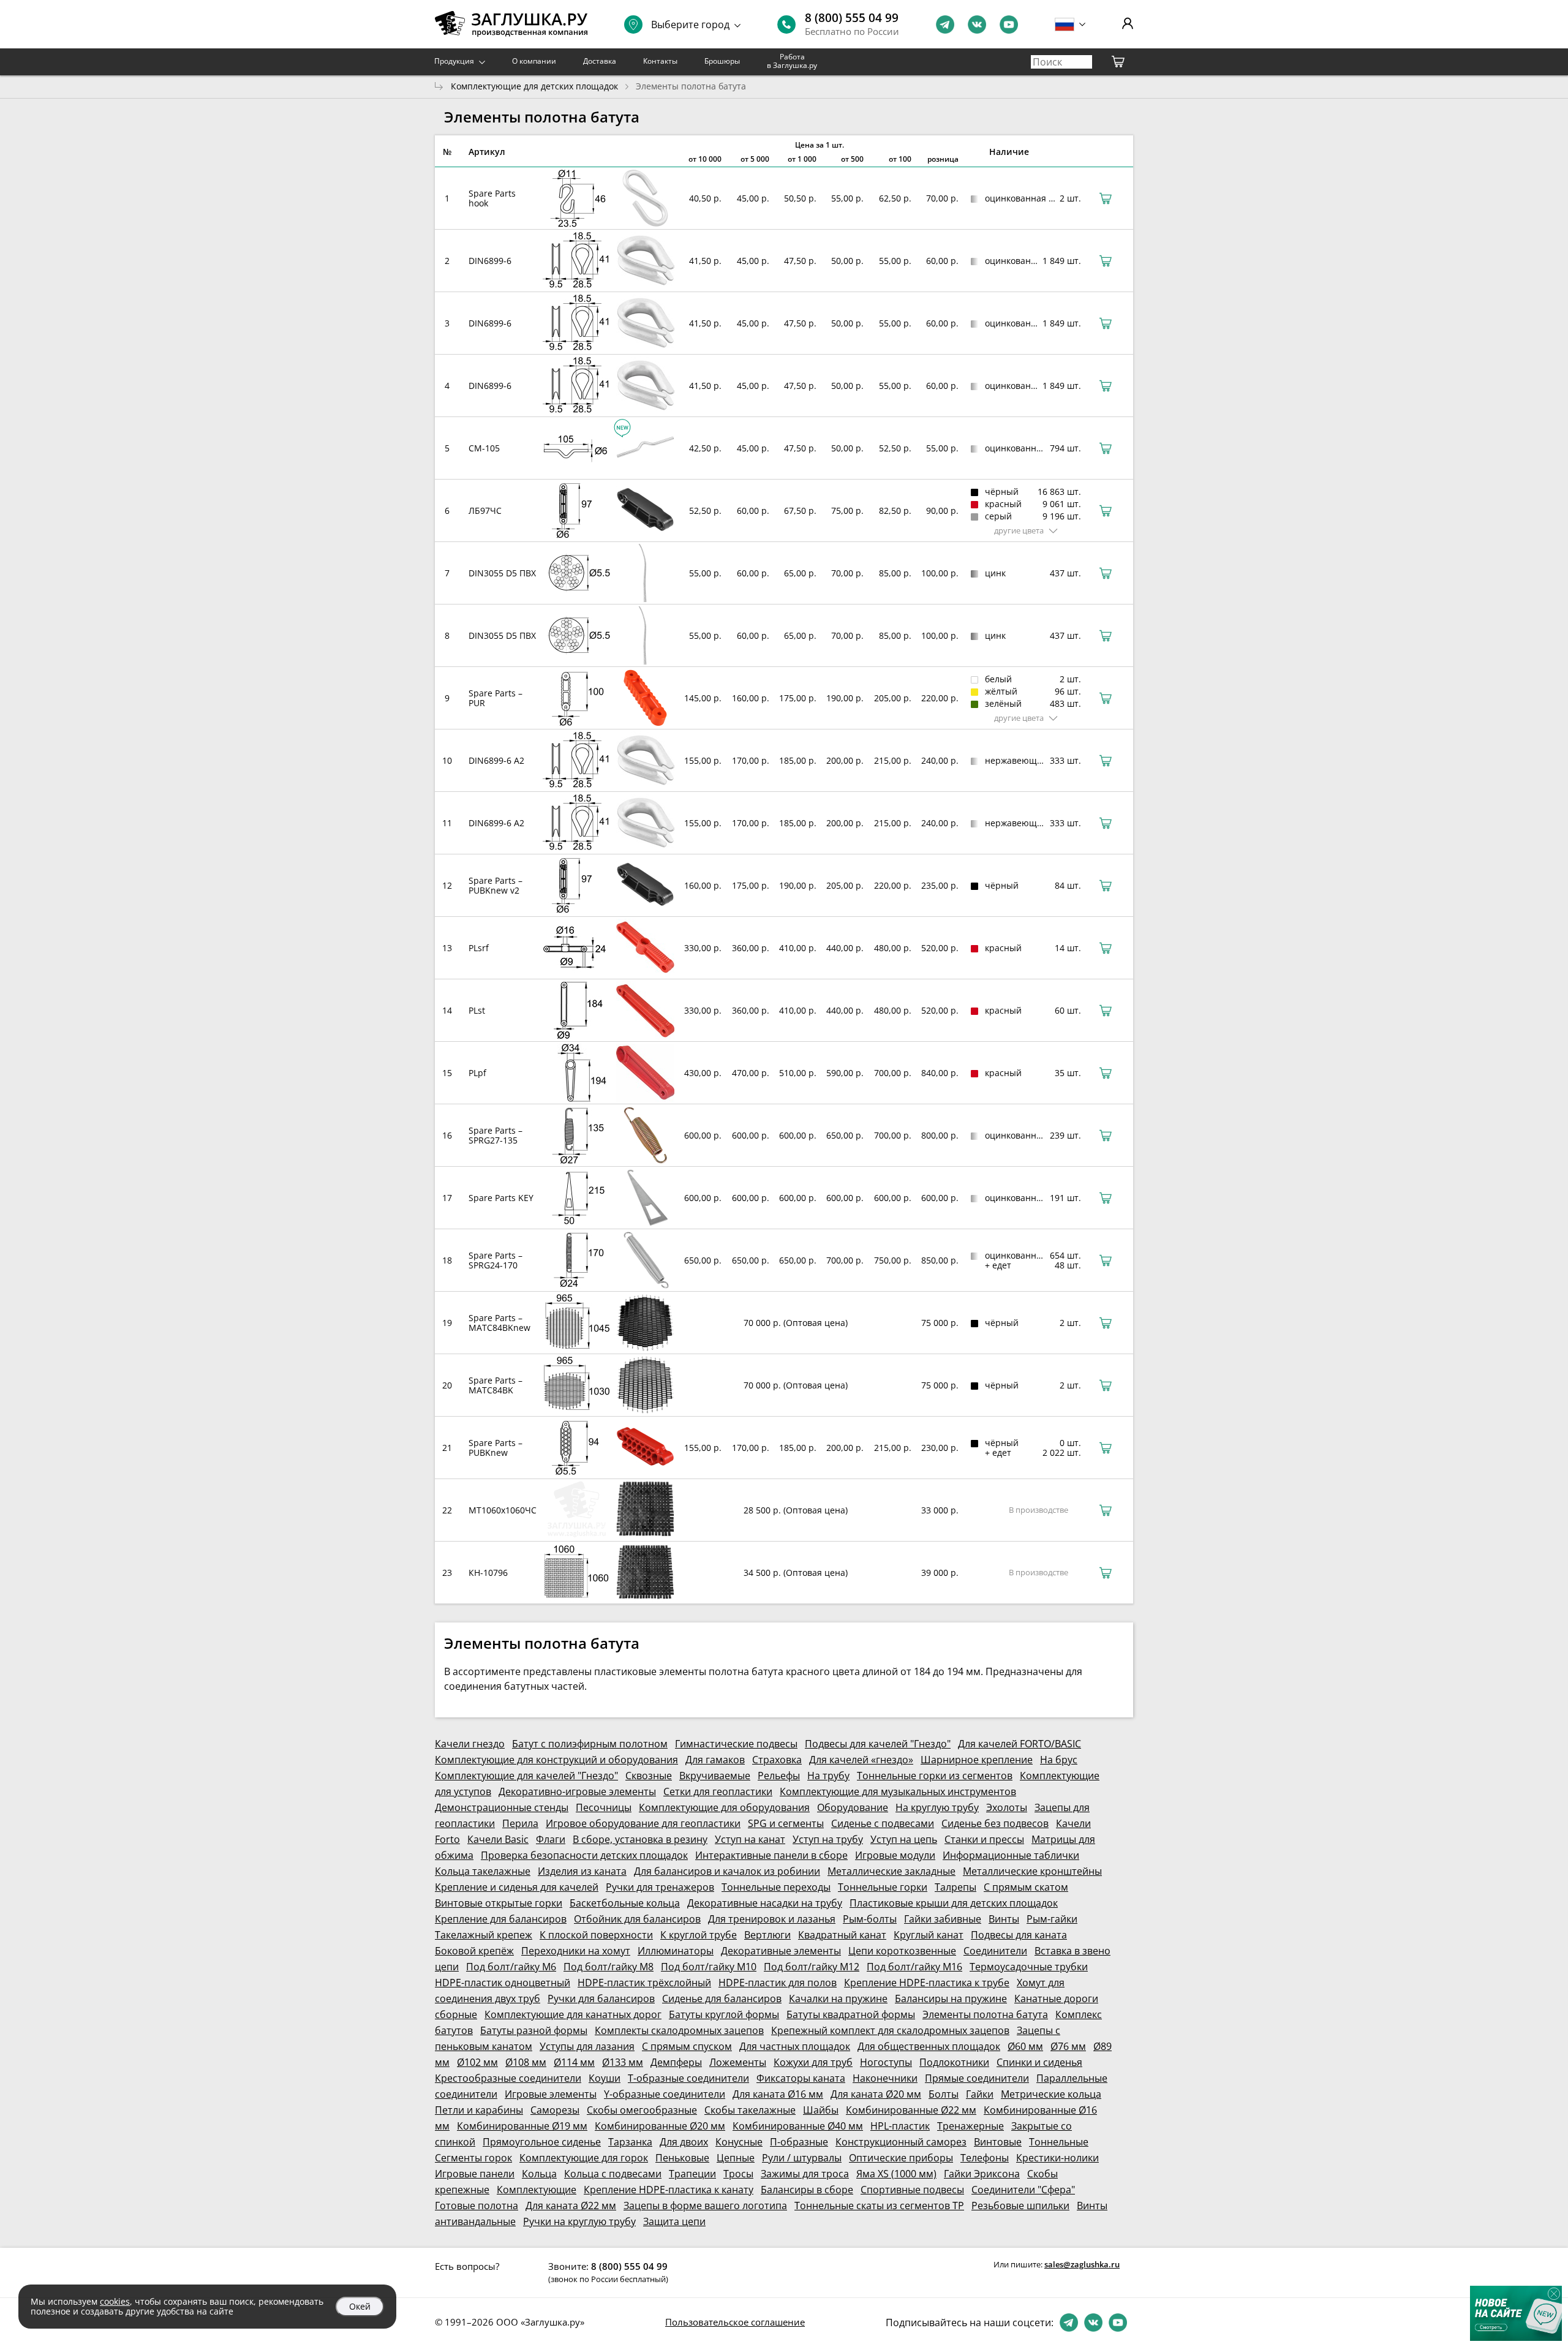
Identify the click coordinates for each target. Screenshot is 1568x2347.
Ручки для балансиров (601, 1999)
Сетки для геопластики (718, 1791)
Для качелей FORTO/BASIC (1020, 1744)
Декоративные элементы (781, 1951)
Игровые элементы (551, 2094)
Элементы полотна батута (985, 2014)
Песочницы (604, 1807)
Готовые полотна (477, 2206)
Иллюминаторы (676, 1951)
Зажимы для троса (805, 2174)
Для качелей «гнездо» (861, 1760)
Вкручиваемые (715, 1776)
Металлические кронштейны (1032, 1871)
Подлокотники (954, 2062)
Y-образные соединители (665, 2094)
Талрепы (956, 1887)
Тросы (738, 2174)
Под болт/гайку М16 (914, 1967)
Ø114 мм (574, 2062)
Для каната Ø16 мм (778, 2094)
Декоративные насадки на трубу (765, 1903)
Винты (1004, 1919)
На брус (1059, 1760)
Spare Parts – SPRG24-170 (496, 1260)
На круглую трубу (937, 1807)
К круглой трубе (699, 1935)
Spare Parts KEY (501, 1198)
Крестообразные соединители (508, 2078)
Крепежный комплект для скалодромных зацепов (890, 2030)
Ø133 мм (623, 2062)
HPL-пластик (900, 2126)
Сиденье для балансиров (722, 1999)
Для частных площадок (795, 2046)
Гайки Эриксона (982, 2174)
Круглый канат (929, 1935)
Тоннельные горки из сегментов (935, 1776)
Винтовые (998, 2142)
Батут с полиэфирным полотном (590, 1744)
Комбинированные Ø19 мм (522, 2126)
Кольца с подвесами (613, 2174)
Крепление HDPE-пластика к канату (669, 2190)
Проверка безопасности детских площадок (584, 1855)
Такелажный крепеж (484, 1935)
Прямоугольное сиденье (542, 2142)
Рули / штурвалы (802, 2158)
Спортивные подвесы (912, 2190)
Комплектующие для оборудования (724, 1807)
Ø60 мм (1025, 2046)
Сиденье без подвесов (995, 1823)
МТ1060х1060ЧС (503, 1510)
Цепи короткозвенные (902, 1951)
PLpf (477, 1073)
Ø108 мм (526, 2062)
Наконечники (885, 2078)
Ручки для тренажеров (660, 1887)
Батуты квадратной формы (851, 2014)
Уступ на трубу (828, 1839)
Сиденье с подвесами (883, 1823)
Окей (360, 2306)
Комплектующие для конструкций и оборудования (556, 1760)
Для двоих (684, 2142)
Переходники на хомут (576, 1951)
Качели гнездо (470, 1744)
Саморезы (555, 2110)
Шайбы (821, 2110)
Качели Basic (498, 1839)
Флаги (551, 1839)
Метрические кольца (1051, 2094)
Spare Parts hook (492, 198)
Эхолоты (1007, 1807)
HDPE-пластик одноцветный (503, 1983)
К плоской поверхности (596, 1935)
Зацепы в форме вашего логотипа (705, 2206)
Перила (520, 1823)
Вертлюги (767, 1935)
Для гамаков (715, 1760)
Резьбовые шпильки (1020, 2206)
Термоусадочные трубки (1029, 1967)
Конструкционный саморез (901, 2142)
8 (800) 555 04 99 (852, 18)
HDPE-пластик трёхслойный (644, 1983)
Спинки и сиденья (1039, 2062)
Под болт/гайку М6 (511, 1967)
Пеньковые (682, 2158)
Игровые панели (475, 2174)
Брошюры (722, 61)
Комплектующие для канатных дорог (573, 2014)
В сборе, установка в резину (640, 1839)
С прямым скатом (1026, 1887)
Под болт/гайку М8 (609, 1967)
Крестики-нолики (1057, 2158)
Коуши (605, 2078)
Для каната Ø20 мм (876, 2094)
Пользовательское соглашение (735, 2322)
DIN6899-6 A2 (496, 760)
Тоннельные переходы (776, 1887)
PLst (477, 1010)
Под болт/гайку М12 (812, 1967)
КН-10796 (488, 1573)
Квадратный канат (842, 1935)
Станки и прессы (984, 1839)
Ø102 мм (477, 2062)
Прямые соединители (977, 2078)
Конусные (739, 2142)
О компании (534, 61)
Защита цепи (674, 2221)
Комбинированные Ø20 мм (660, 2126)
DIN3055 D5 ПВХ (502, 573)
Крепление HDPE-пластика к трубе (927, 1983)
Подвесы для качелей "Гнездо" (878, 1744)
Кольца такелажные (483, 1871)
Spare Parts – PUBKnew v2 (496, 885)
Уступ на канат (750, 1839)
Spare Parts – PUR (496, 698)
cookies (115, 2301)
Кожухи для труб (813, 2062)
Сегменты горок (473, 2158)
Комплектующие (537, 2190)
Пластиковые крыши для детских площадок (954, 1903)
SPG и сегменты (786, 1823)
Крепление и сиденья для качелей (517, 1887)
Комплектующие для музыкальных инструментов (898, 1791)
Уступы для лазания (587, 2046)
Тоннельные (1059, 2142)
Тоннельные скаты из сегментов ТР (879, 2206)
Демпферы (676, 2062)
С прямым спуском (687, 2046)
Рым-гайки (1052, 1919)
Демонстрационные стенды (502, 1807)
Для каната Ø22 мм (571, 2206)
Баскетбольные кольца (625, 1903)
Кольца (539, 2174)
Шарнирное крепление (977, 1760)
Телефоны (985, 2158)
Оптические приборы (901, 2158)
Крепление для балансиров (501, 1919)
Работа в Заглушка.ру (792, 61)
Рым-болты (870, 1919)
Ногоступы (886, 2062)
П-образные (799, 2142)
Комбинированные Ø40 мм (798, 2126)
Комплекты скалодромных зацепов (679, 2030)
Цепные (736, 2158)
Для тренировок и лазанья (772, 1919)
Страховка (777, 1760)
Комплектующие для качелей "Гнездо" (526, 1776)
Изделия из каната (582, 1871)
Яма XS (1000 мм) (896, 2174)
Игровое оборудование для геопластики (643, 1823)
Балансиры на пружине (951, 1999)
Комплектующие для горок (584, 2158)
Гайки (980, 2094)
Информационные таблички (1011, 1855)
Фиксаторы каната (801, 2078)
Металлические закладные (891, 1871)
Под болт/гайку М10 (709, 1967)
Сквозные (649, 1776)
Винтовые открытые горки (499, 1903)
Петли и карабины (479, 2110)
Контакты (660, 61)
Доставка (600, 61)
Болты (944, 2094)
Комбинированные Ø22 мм (911, 2110)
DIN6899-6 (490, 261)
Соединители (995, 1951)
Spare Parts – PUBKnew (496, 1448)
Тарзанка (630, 2142)
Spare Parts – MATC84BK (496, 1385)
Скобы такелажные (750, 2110)
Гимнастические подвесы (736, 1744)
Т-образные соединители (688, 2078)
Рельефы (779, 1776)
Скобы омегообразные (642, 2110)
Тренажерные (971, 2126)
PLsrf (479, 948)
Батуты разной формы (534, 2030)
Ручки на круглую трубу (579, 2221)
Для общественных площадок (929, 2046)
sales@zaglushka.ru (1082, 2264)
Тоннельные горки (883, 1887)
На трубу (828, 1776)
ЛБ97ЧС (485, 510)
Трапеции (692, 2174)
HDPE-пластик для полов (778, 1983)
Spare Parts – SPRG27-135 (496, 1135)
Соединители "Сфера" (1023, 2190)
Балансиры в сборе (807, 2190)
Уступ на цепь (904, 1839)
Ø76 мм (1068, 2046)
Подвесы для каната (1019, 1935)
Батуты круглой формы (724, 2014)
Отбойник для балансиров (637, 1919)
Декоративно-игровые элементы (577, 1791)
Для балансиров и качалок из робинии (727, 1871)
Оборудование (853, 1807)
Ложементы (738, 2062)
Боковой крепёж (474, 1951)
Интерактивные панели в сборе (771, 1855)
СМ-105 (484, 448)
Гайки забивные (943, 1919)
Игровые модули (895, 1855)
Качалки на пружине (838, 1999)
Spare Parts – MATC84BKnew (499, 1323)
